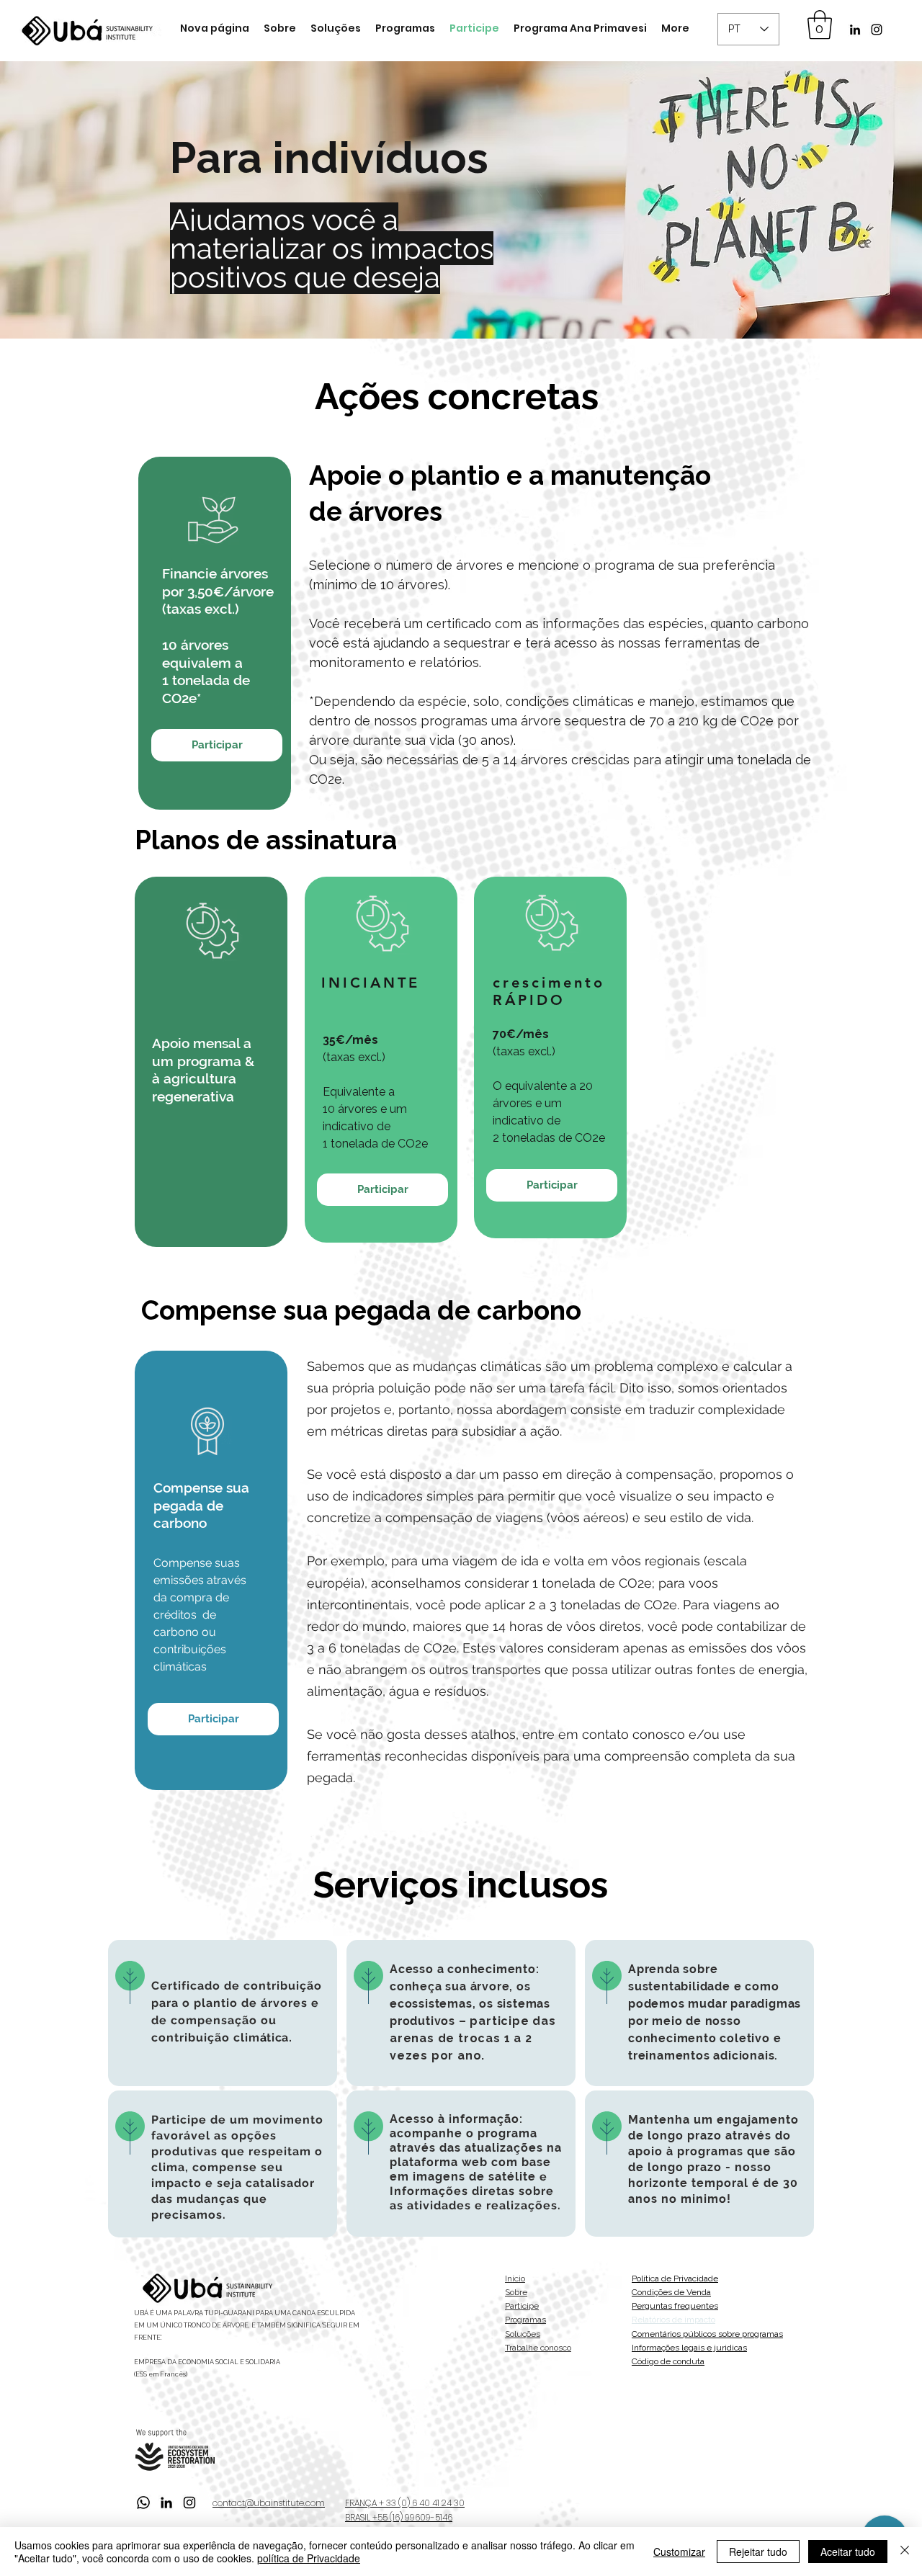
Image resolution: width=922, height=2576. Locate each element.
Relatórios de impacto (673, 2320)
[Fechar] (905, 2552)
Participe (522, 2306)
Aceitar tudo (848, 2552)
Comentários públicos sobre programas (707, 2334)
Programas (525, 2320)
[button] (820, 24)
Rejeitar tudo (758, 2552)
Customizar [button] (679, 2552)
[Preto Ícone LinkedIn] (855, 30)
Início (515, 2278)
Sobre (516, 2292)
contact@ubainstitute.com (269, 2503)
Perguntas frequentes (675, 2306)
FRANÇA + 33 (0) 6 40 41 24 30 (405, 2503)
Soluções (523, 2334)
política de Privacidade (309, 2558)
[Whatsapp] (143, 2503)
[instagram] (877, 30)
